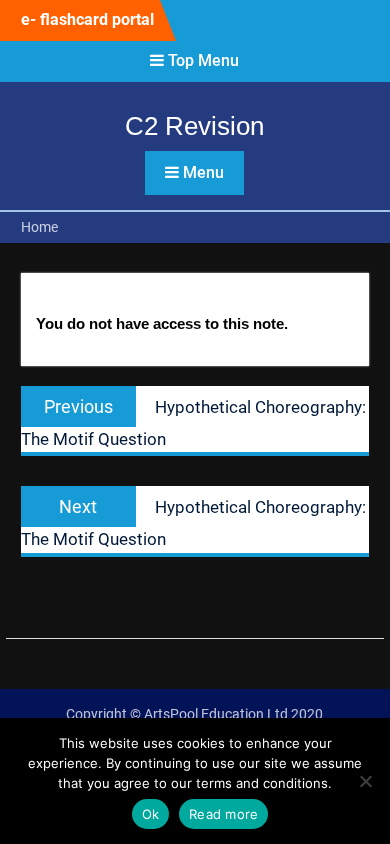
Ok (151, 814)
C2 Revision (194, 126)
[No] (365, 781)
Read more (223, 814)
